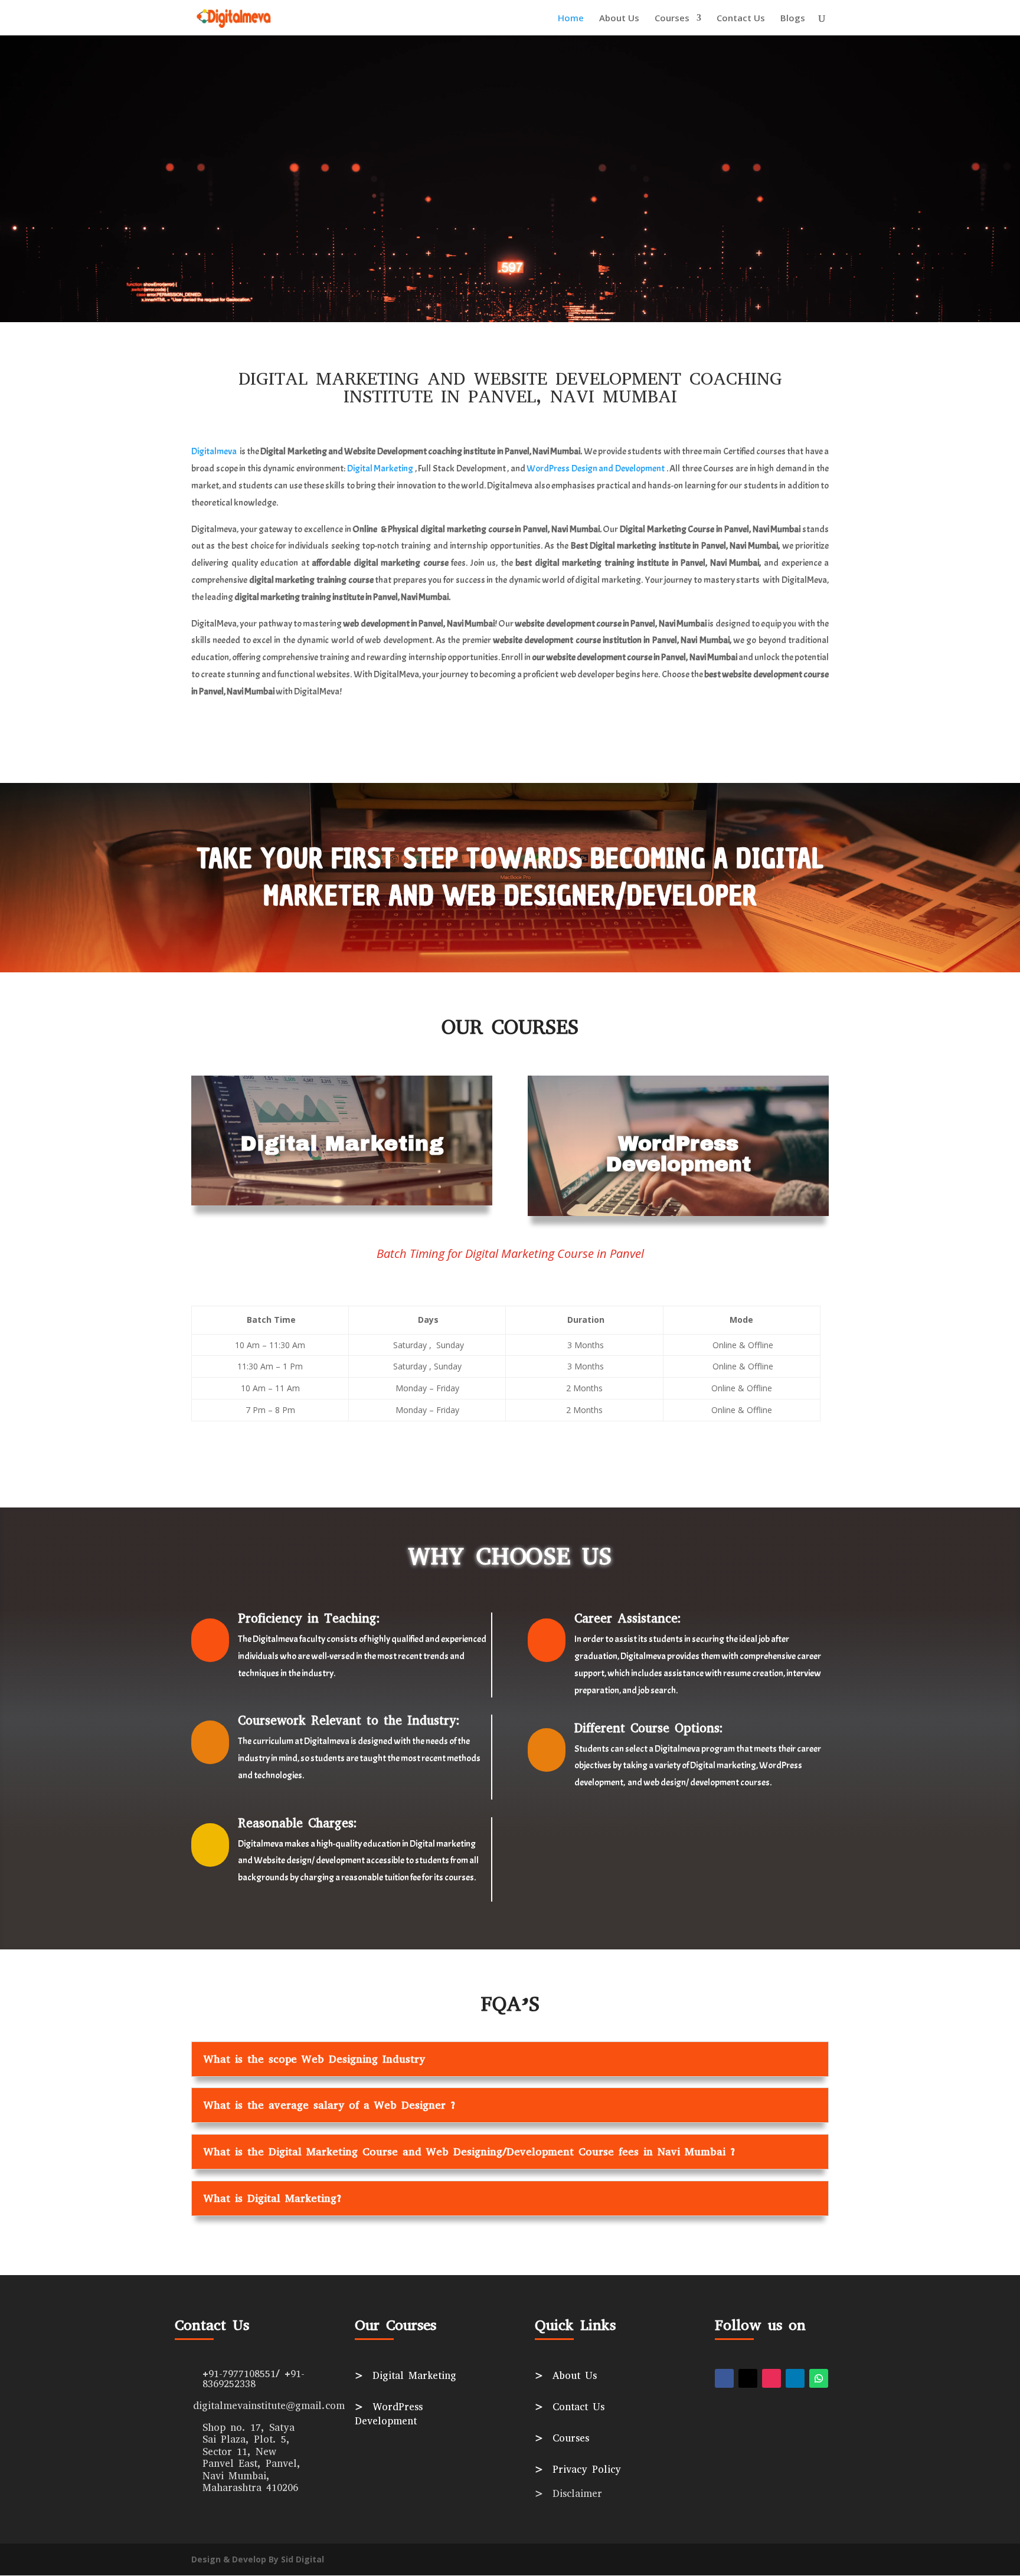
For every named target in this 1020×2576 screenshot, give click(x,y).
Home (571, 19)
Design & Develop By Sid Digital (258, 2559)
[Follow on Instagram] (771, 2378)
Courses (672, 19)
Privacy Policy (578, 2470)
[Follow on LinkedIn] (795, 2378)
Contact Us (741, 19)
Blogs (793, 19)
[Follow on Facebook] (724, 2378)
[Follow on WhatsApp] (819, 2378)
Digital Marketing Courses (510, 155)
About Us (619, 19)
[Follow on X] (748, 2378)
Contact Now (510, 223)
